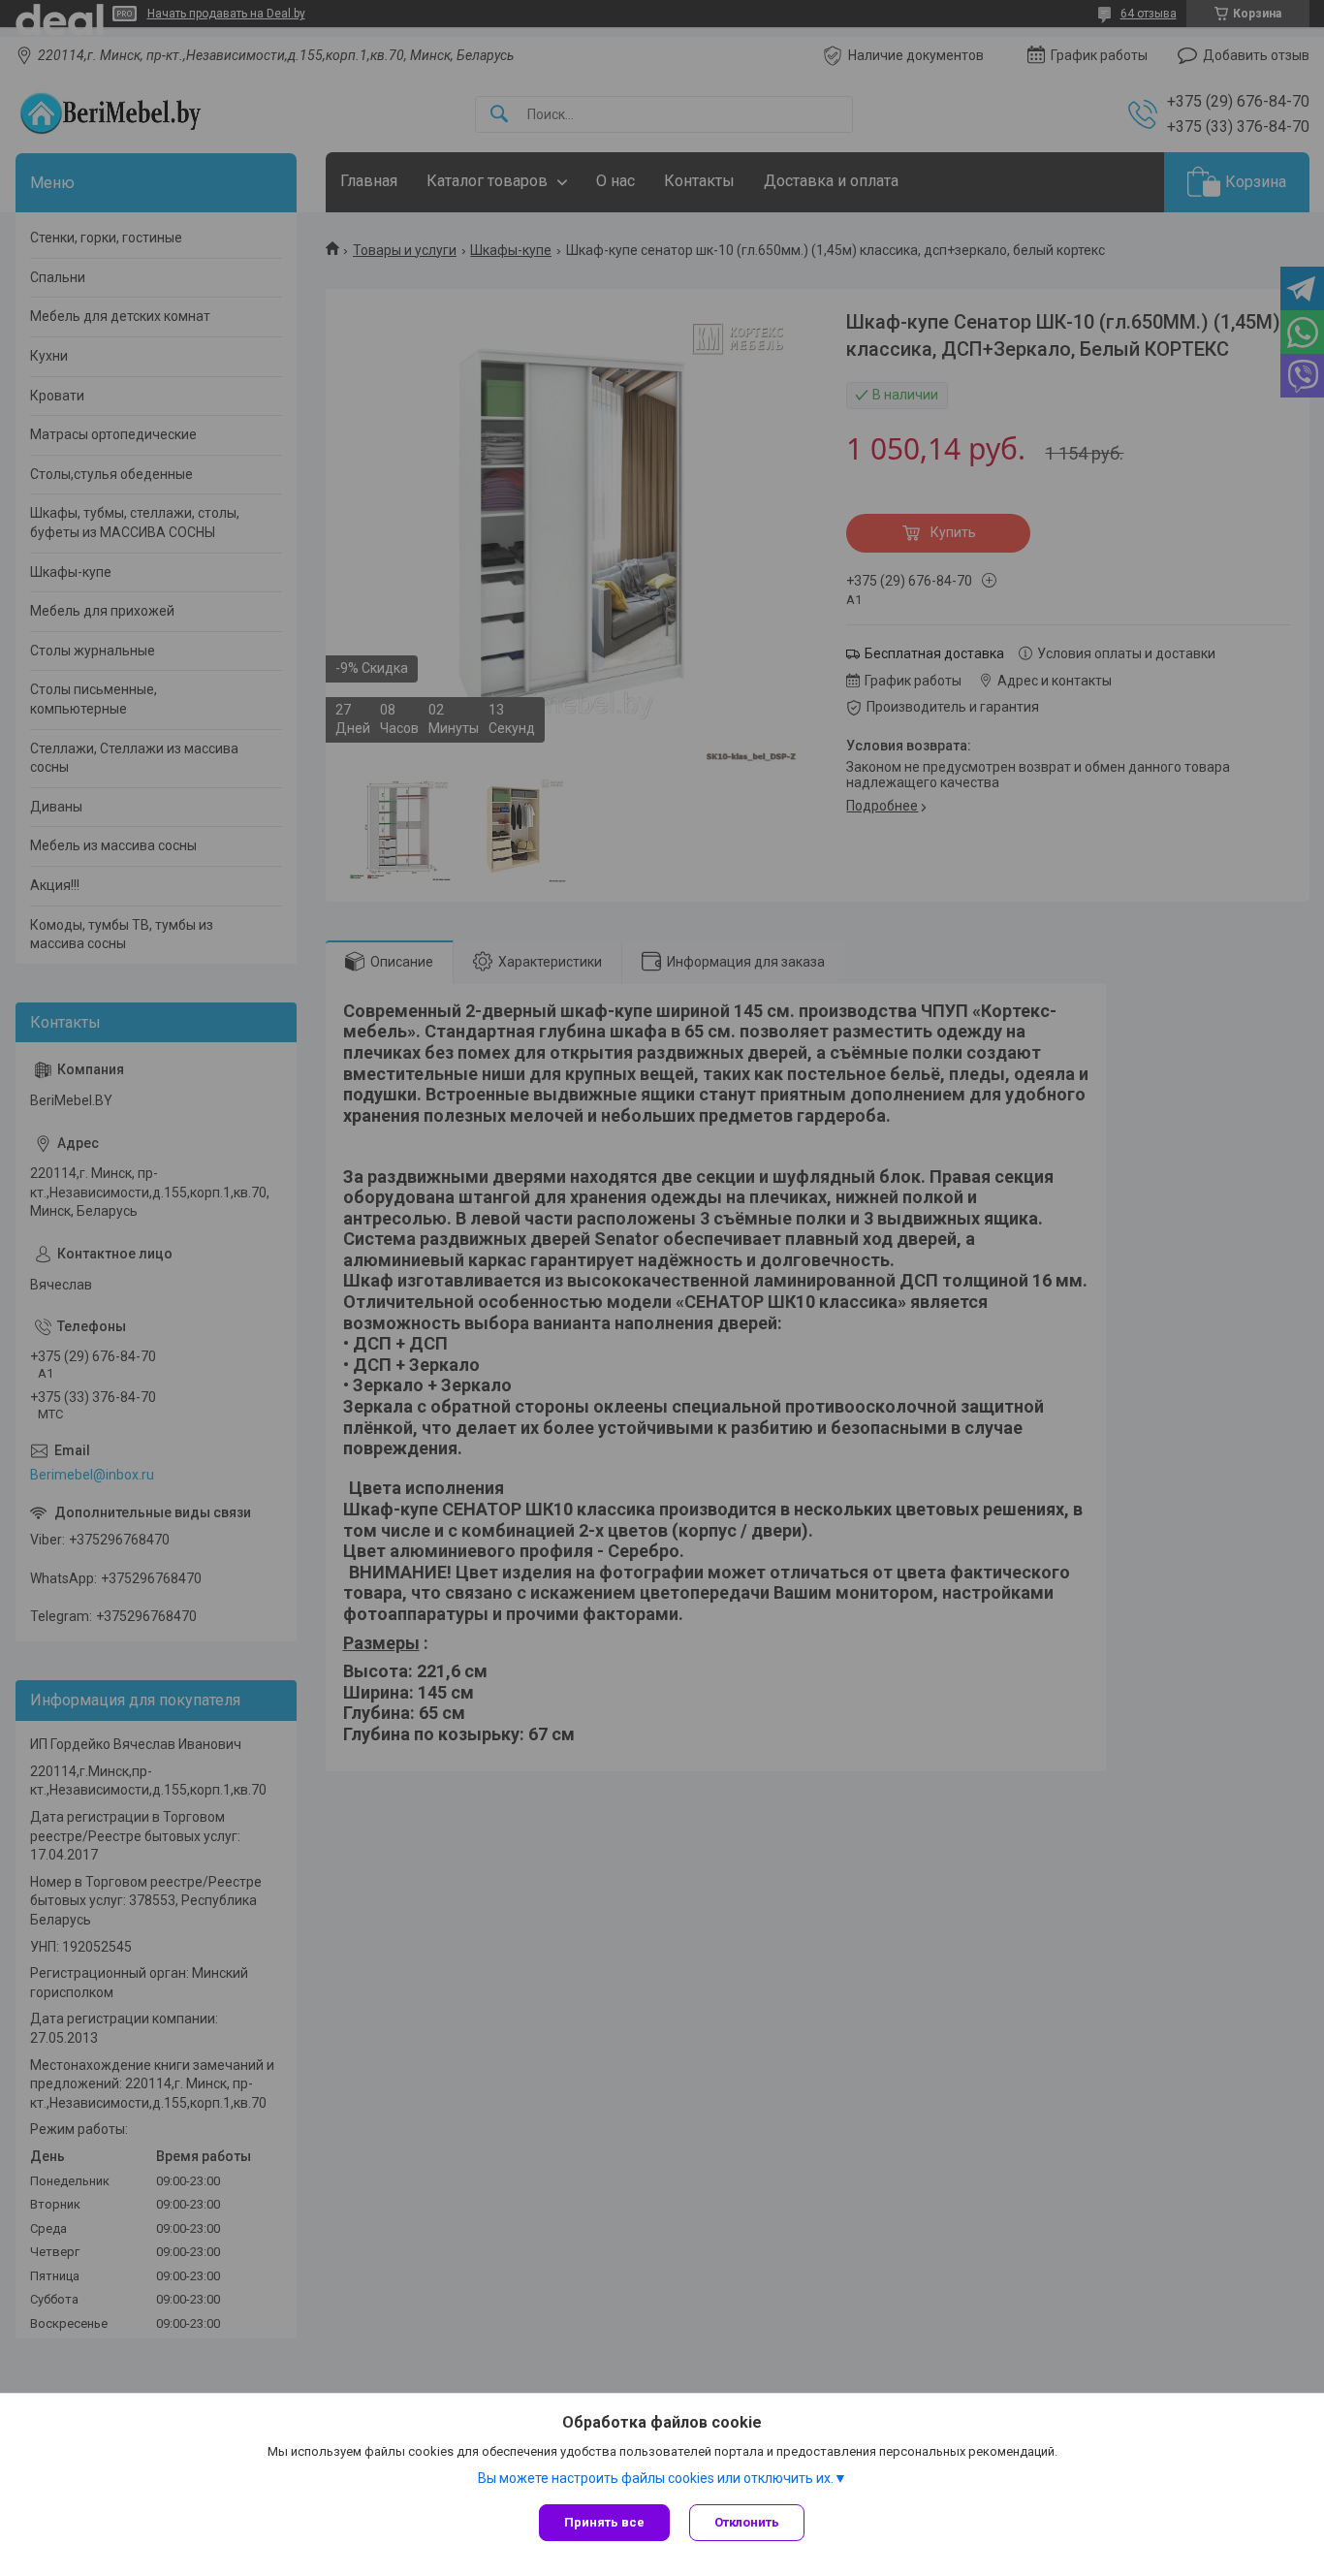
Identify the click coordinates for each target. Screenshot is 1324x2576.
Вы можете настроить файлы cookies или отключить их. (656, 2478)
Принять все (604, 2522)
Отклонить (747, 2522)
